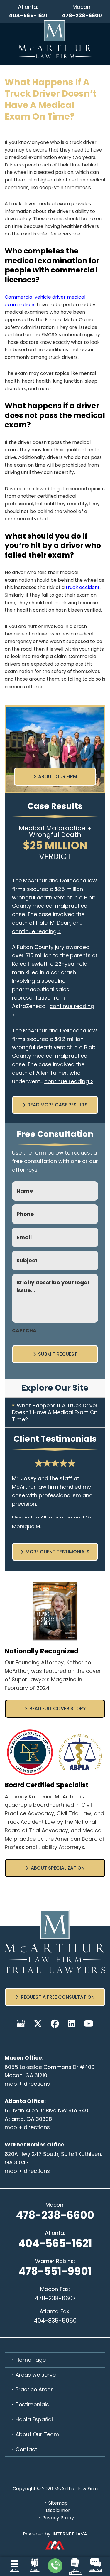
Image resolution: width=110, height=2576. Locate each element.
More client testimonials (57, 1552)
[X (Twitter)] (38, 2024)
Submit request (58, 1354)
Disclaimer (58, 2510)
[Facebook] (55, 2024)
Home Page (31, 2360)
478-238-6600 (82, 15)
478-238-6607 (55, 2298)
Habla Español (34, 2419)
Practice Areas (35, 2389)
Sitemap (58, 2503)
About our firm (58, 776)
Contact (26, 2449)
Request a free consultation (58, 1997)
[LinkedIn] (71, 2024)
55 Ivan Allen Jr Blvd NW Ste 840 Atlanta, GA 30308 (46, 2115)
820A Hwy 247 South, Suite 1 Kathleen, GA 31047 (53, 2158)
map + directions (27, 2084)
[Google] (21, 2024)
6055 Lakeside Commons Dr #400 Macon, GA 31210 (50, 2071)
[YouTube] (89, 2024)
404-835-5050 (55, 2321)
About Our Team (37, 2434)
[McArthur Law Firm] (55, 39)
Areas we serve (36, 2375)
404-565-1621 (28, 15)
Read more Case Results (58, 1105)
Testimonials (32, 2404)
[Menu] (15, 2562)
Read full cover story (58, 1708)
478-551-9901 (55, 2271)
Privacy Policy (58, 2518)
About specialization (58, 1868)
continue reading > (37, 931)
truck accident (83, 587)
